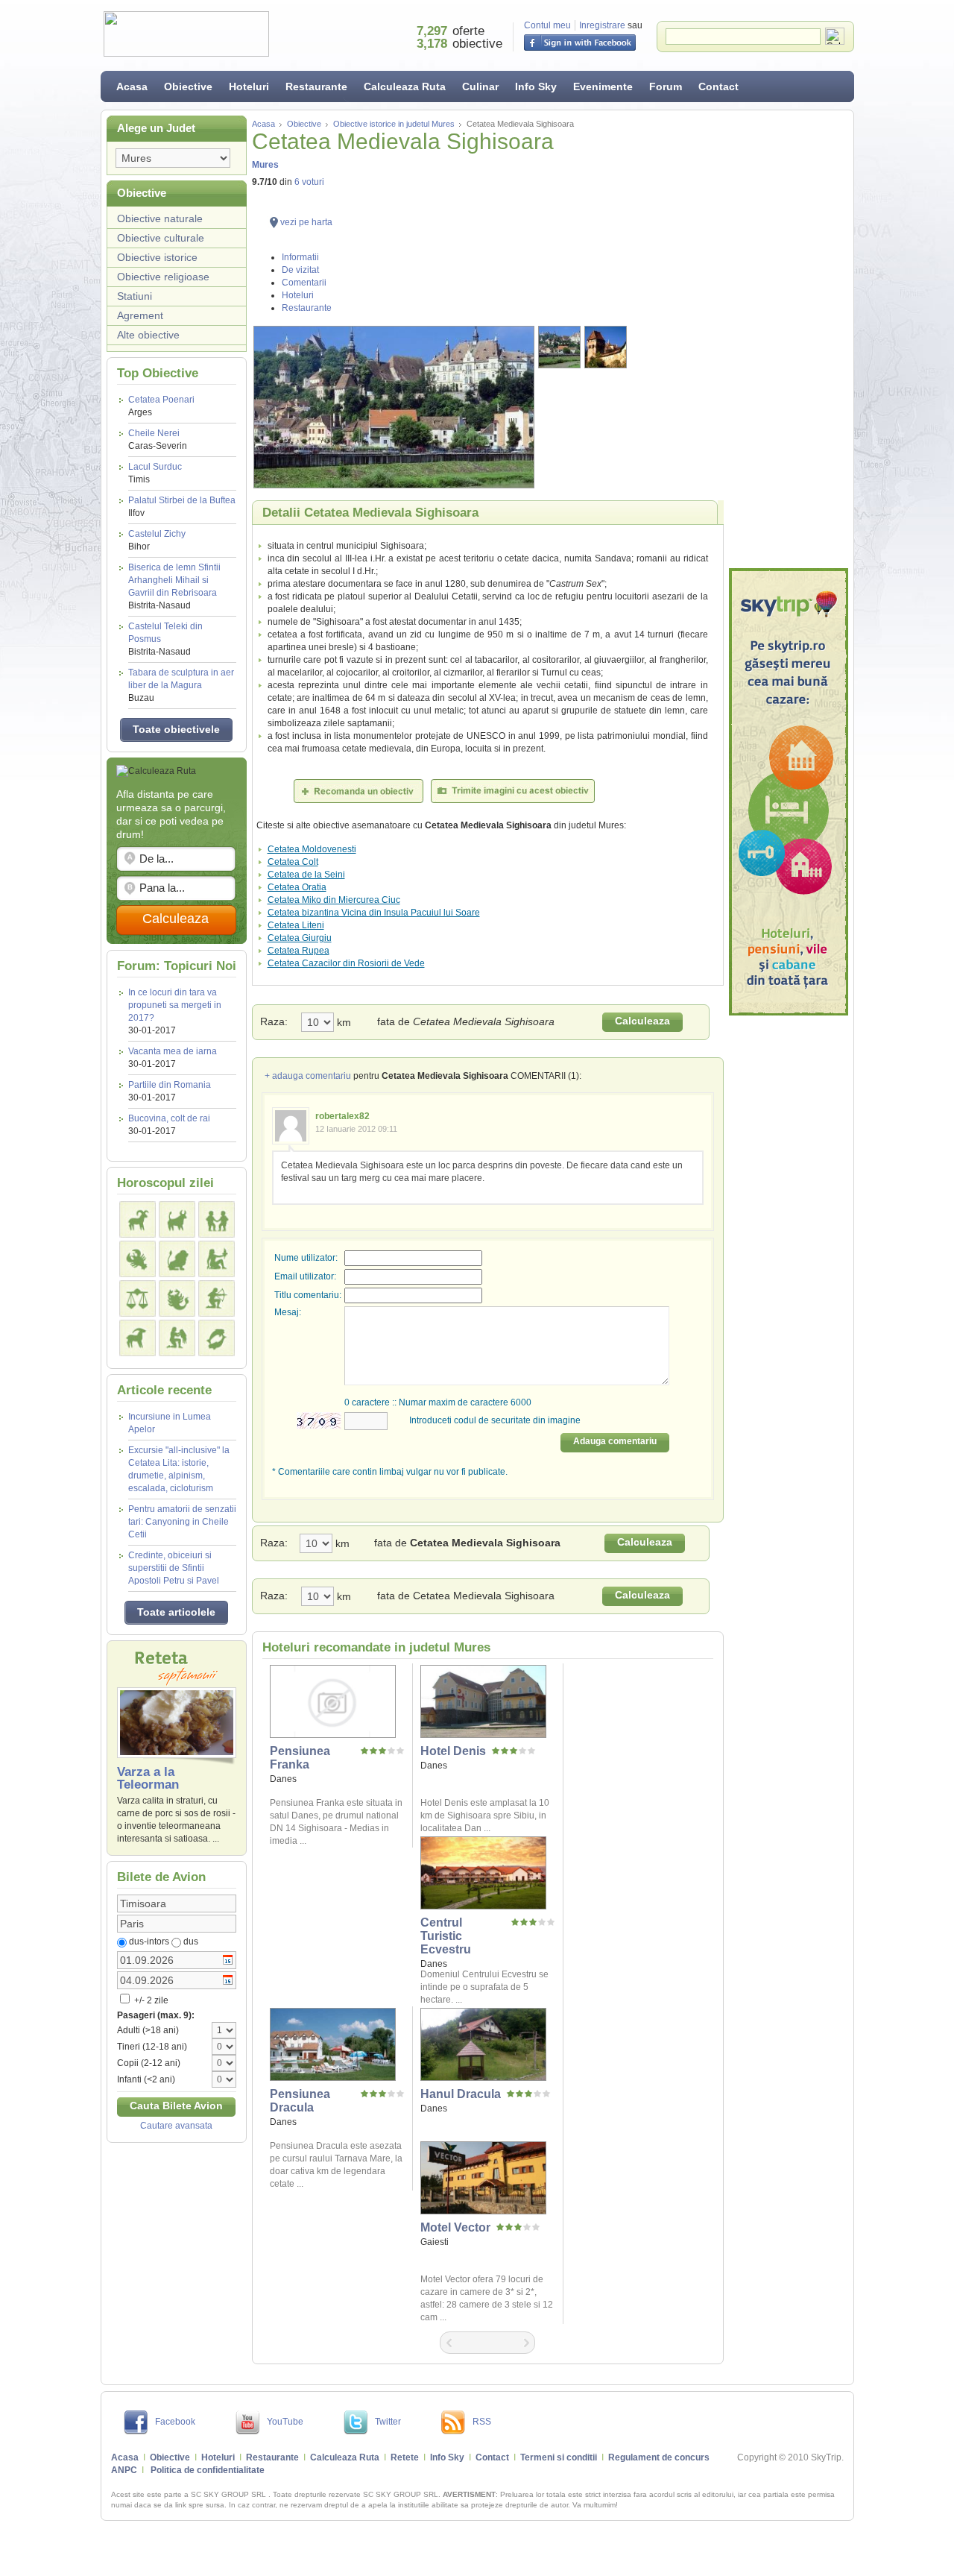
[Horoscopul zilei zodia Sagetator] (217, 1298)
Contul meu (547, 25)
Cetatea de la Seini (306, 875)
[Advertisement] (789, 339)
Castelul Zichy (157, 540)
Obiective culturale (161, 238)
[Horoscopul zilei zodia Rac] (138, 1259)
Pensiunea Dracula (300, 2101)
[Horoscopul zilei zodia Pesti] (217, 1338)
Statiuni (135, 296)
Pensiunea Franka (300, 1758)
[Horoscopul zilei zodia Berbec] (138, 1219)
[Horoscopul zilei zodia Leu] (177, 1259)
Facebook (175, 2422)
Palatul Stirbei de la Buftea (182, 507)
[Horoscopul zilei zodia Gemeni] (217, 1219)
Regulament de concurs (659, 2457)
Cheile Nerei (158, 440)
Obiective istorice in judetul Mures (394, 124)
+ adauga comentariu (308, 1076)
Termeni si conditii (559, 2457)
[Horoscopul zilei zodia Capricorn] (138, 1338)
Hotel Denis (453, 1751)
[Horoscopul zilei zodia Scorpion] (177, 1298)
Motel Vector (455, 2227)
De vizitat (300, 270)
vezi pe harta (306, 222)
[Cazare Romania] (789, 792)
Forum (666, 86)
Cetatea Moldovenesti (312, 849)
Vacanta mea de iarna (173, 1051)
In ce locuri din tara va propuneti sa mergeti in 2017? (175, 1005)
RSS (482, 2422)
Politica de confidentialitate (208, 2470)
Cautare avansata (176, 2126)
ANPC (124, 2470)
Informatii (300, 257)
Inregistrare (602, 25)
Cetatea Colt (293, 862)
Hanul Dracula (461, 2094)
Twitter (388, 2422)
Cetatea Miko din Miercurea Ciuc (334, 900)
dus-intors (149, 1942)
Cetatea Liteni (296, 925)
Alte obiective (148, 335)
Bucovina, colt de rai (169, 1118)
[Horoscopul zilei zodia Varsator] (177, 1338)
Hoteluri (249, 86)
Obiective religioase (163, 277)
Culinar (480, 86)
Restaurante (316, 86)
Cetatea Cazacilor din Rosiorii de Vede (346, 963)
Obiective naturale (160, 218)
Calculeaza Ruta (405, 86)
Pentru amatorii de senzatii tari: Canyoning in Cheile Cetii (182, 1522)
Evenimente (603, 86)
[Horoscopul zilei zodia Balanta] (138, 1298)
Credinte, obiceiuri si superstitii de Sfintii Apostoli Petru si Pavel (174, 1568)
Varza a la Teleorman (148, 1778)
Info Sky (536, 86)
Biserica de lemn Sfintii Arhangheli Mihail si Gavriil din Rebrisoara (174, 586)
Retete (405, 2457)
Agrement (140, 315)
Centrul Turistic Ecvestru (446, 1936)
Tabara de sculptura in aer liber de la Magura (181, 685)
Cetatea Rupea (298, 951)
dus (191, 1942)
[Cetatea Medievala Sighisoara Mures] (394, 407)
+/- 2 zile (150, 2000)
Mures (265, 165)
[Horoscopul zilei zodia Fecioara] (217, 1259)
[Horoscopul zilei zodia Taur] (177, 1219)
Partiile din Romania (170, 1085)
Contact (718, 86)
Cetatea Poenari (161, 406)
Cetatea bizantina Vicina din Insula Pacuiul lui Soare (374, 913)
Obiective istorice (157, 257)
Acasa (132, 86)
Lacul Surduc (155, 473)
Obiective (188, 86)
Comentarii (304, 283)
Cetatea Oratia (297, 887)
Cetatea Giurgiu (300, 938)
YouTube (285, 2422)
